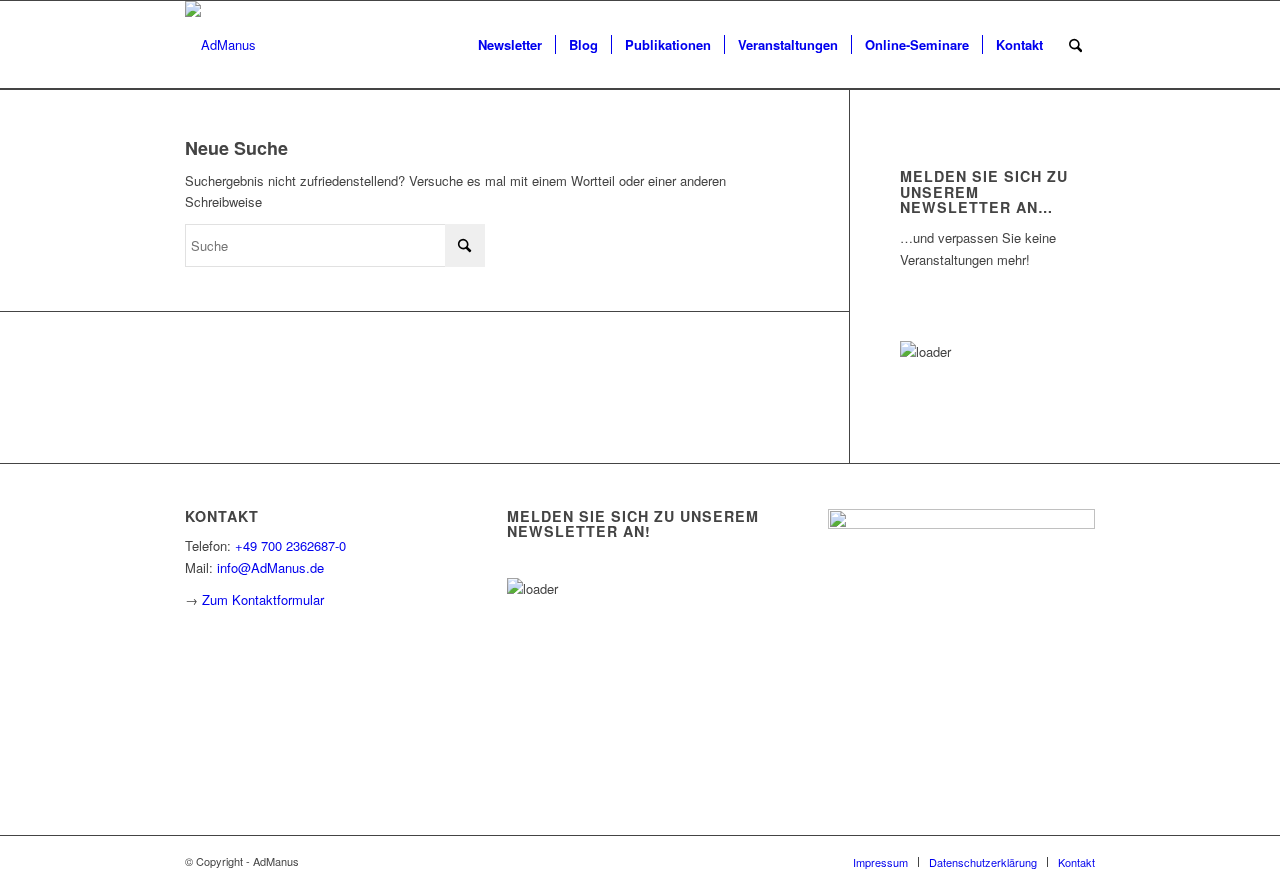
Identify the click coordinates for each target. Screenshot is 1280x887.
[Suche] (1075, 45)
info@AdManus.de (270, 567)
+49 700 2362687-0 (290, 545)
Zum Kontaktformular (263, 599)
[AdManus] (220, 45)
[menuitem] (510, 45)
